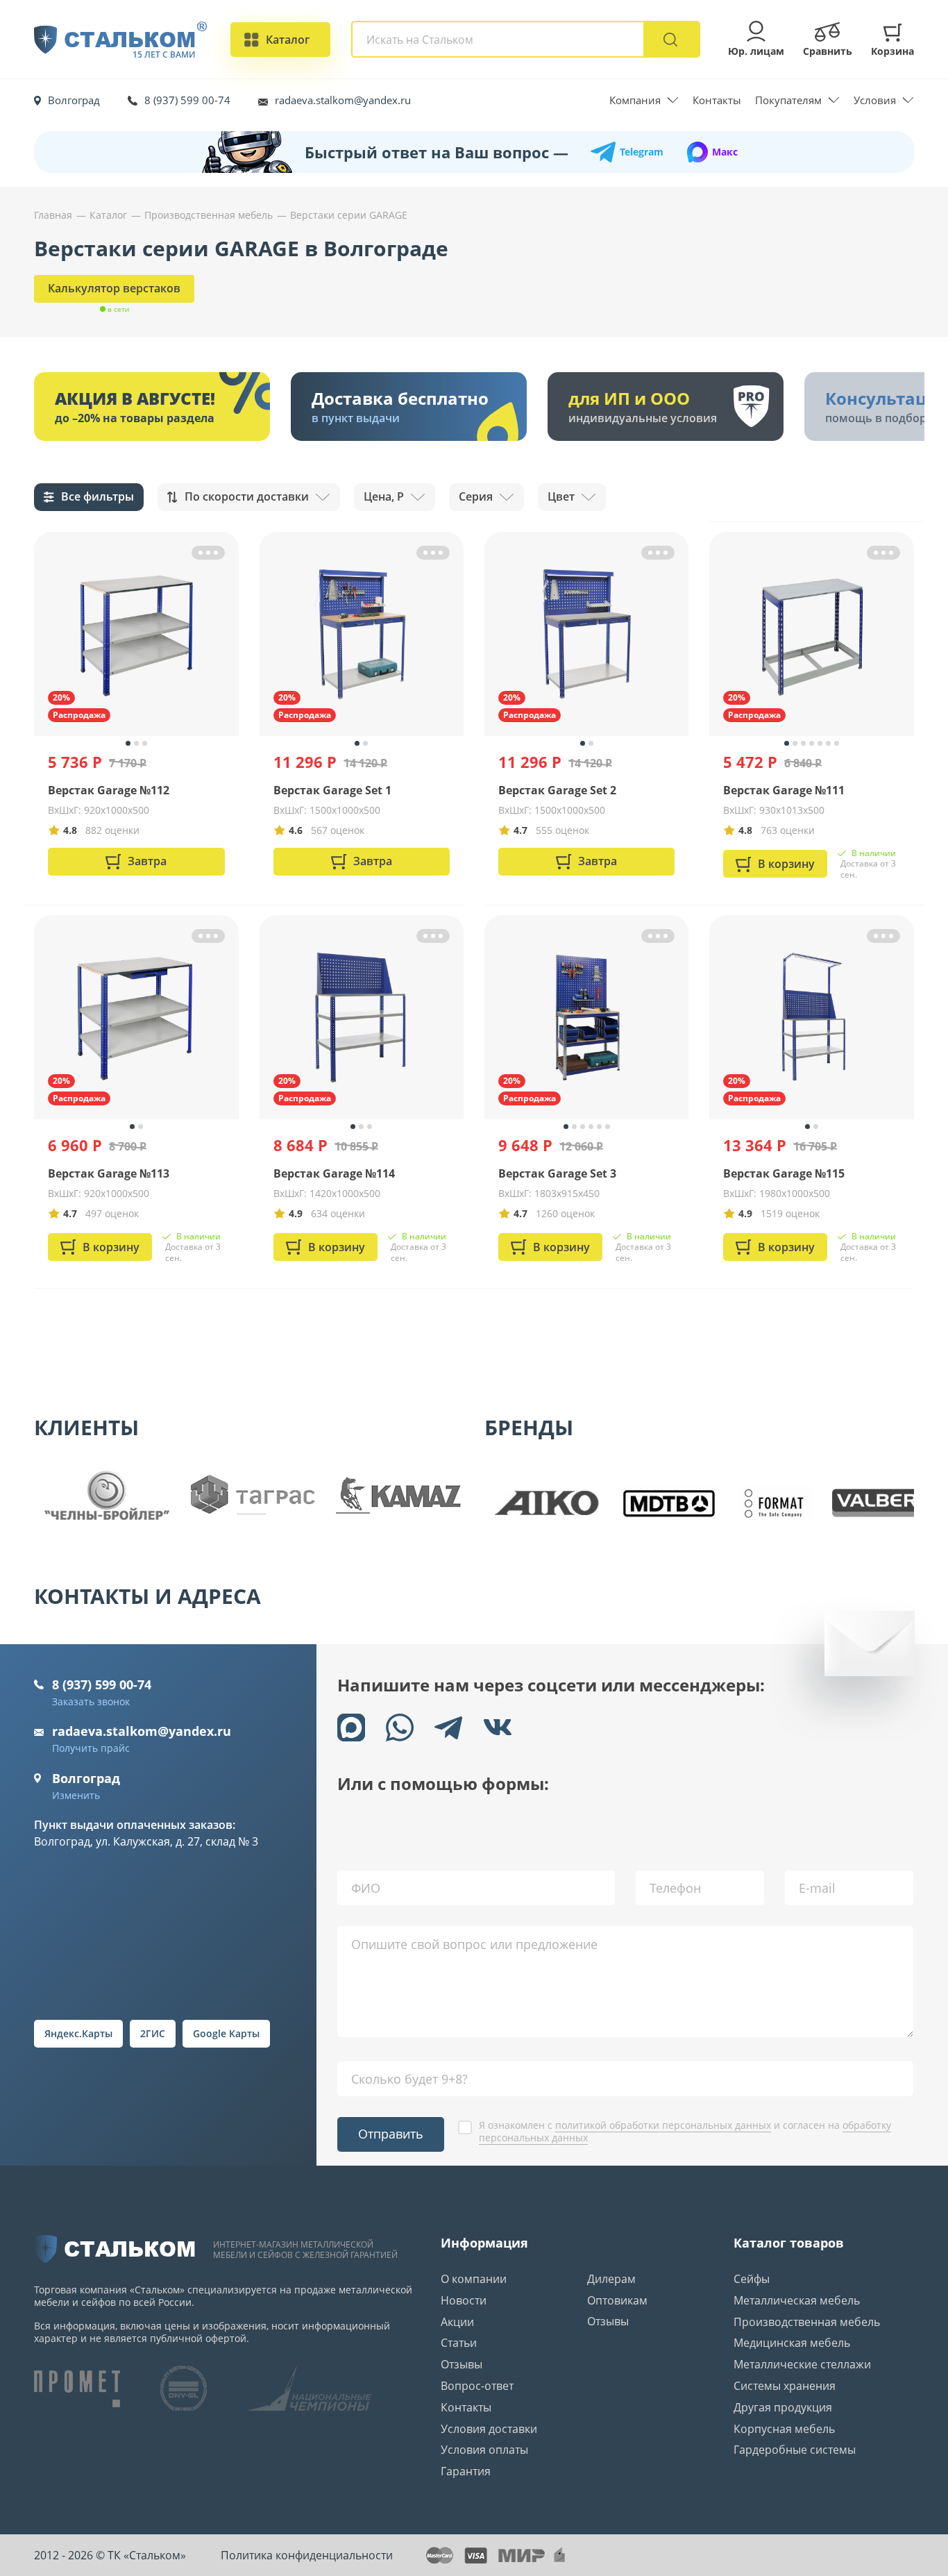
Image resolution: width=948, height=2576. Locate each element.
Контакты (717, 100)
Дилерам (611, 2279)
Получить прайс (91, 1748)
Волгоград (74, 100)
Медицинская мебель (792, 2343)
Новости (464, 2300)
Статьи (459, 2343)
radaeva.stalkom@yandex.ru (343, 100)
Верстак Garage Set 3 (557, 1173)
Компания (635, 100)
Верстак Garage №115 (784, 1173)
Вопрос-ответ (477, 2386)
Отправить (391, 2134)
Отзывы (462, 2364)
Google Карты (226, 2033)
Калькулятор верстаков (114, 288)
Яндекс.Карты (78, 2033)
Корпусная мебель (784, 2429)
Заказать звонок (91, 1701)
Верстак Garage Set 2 (557, 790)
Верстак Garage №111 (784, 790)
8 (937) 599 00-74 (187, 100)
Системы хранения (785, 2386)
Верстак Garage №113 (109, 1173)
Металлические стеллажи (802, 2364)
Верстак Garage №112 (109, 790)
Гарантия (466, 2471)
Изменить (76, 1795)
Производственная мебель (807, 2322)
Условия (875, 100)
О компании (474, 2279)
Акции (457, 2322)
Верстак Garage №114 (334, 1173)
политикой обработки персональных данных (663, 2125)
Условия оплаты (484, 2450)
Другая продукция (783, 2407)
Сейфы (752, 2279)
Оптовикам (617, 2300)
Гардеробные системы (795, 2450)
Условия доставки (489, 2429)
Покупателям (788, 100)
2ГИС (153, 2033)
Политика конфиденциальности (307, 2555)
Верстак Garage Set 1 (332, 790)
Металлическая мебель (797, 2300)
